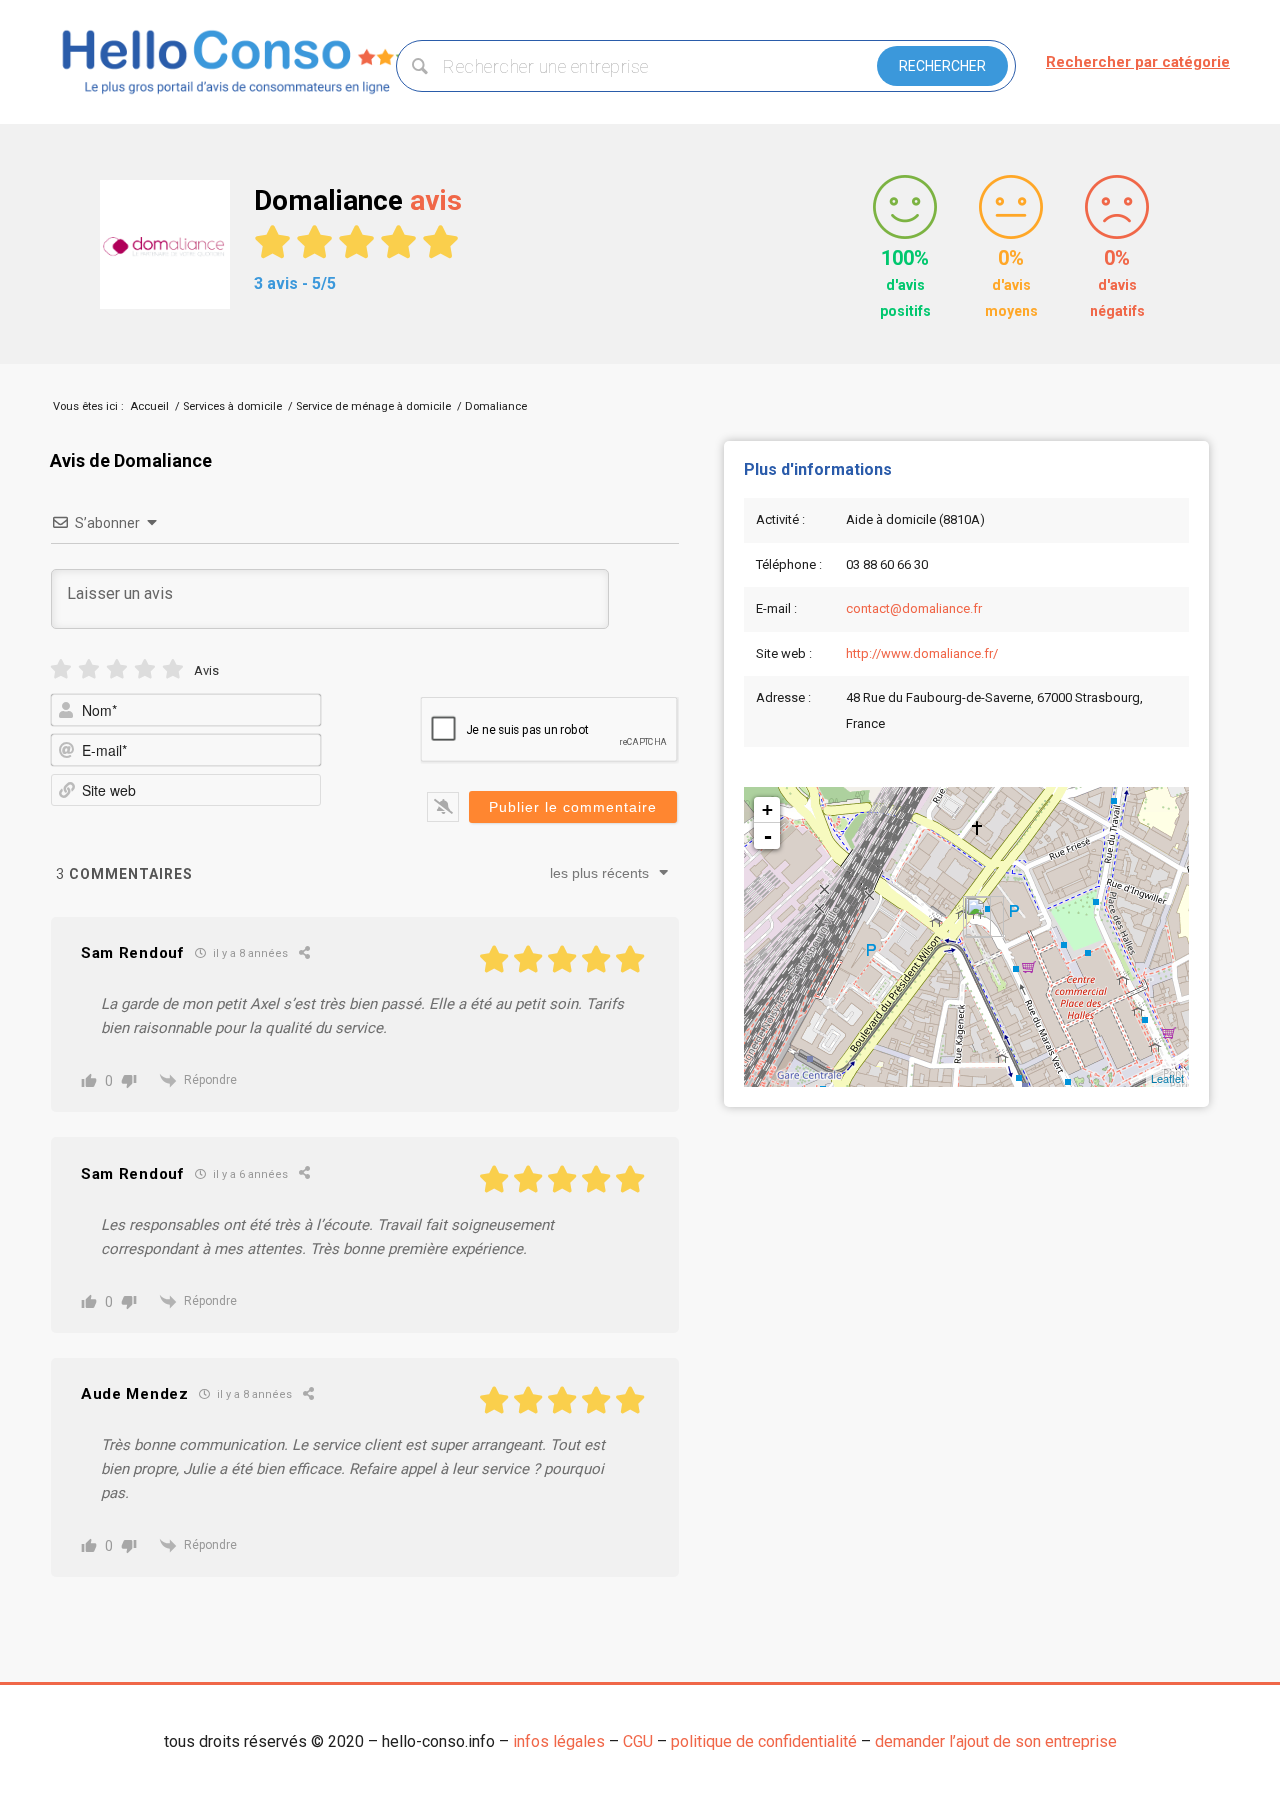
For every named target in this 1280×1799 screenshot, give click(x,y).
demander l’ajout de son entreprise (996, 1741)
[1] (61, 669)
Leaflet (1167, 1078)
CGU (638, 1741)
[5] (173, 669)
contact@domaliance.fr (914, 608)
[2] (89, 669)
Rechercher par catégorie (1138, 62)
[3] (117, 669)
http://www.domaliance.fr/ (922, 653)
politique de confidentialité (764, 1741)
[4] (145, 669)
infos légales (559, 1741)
